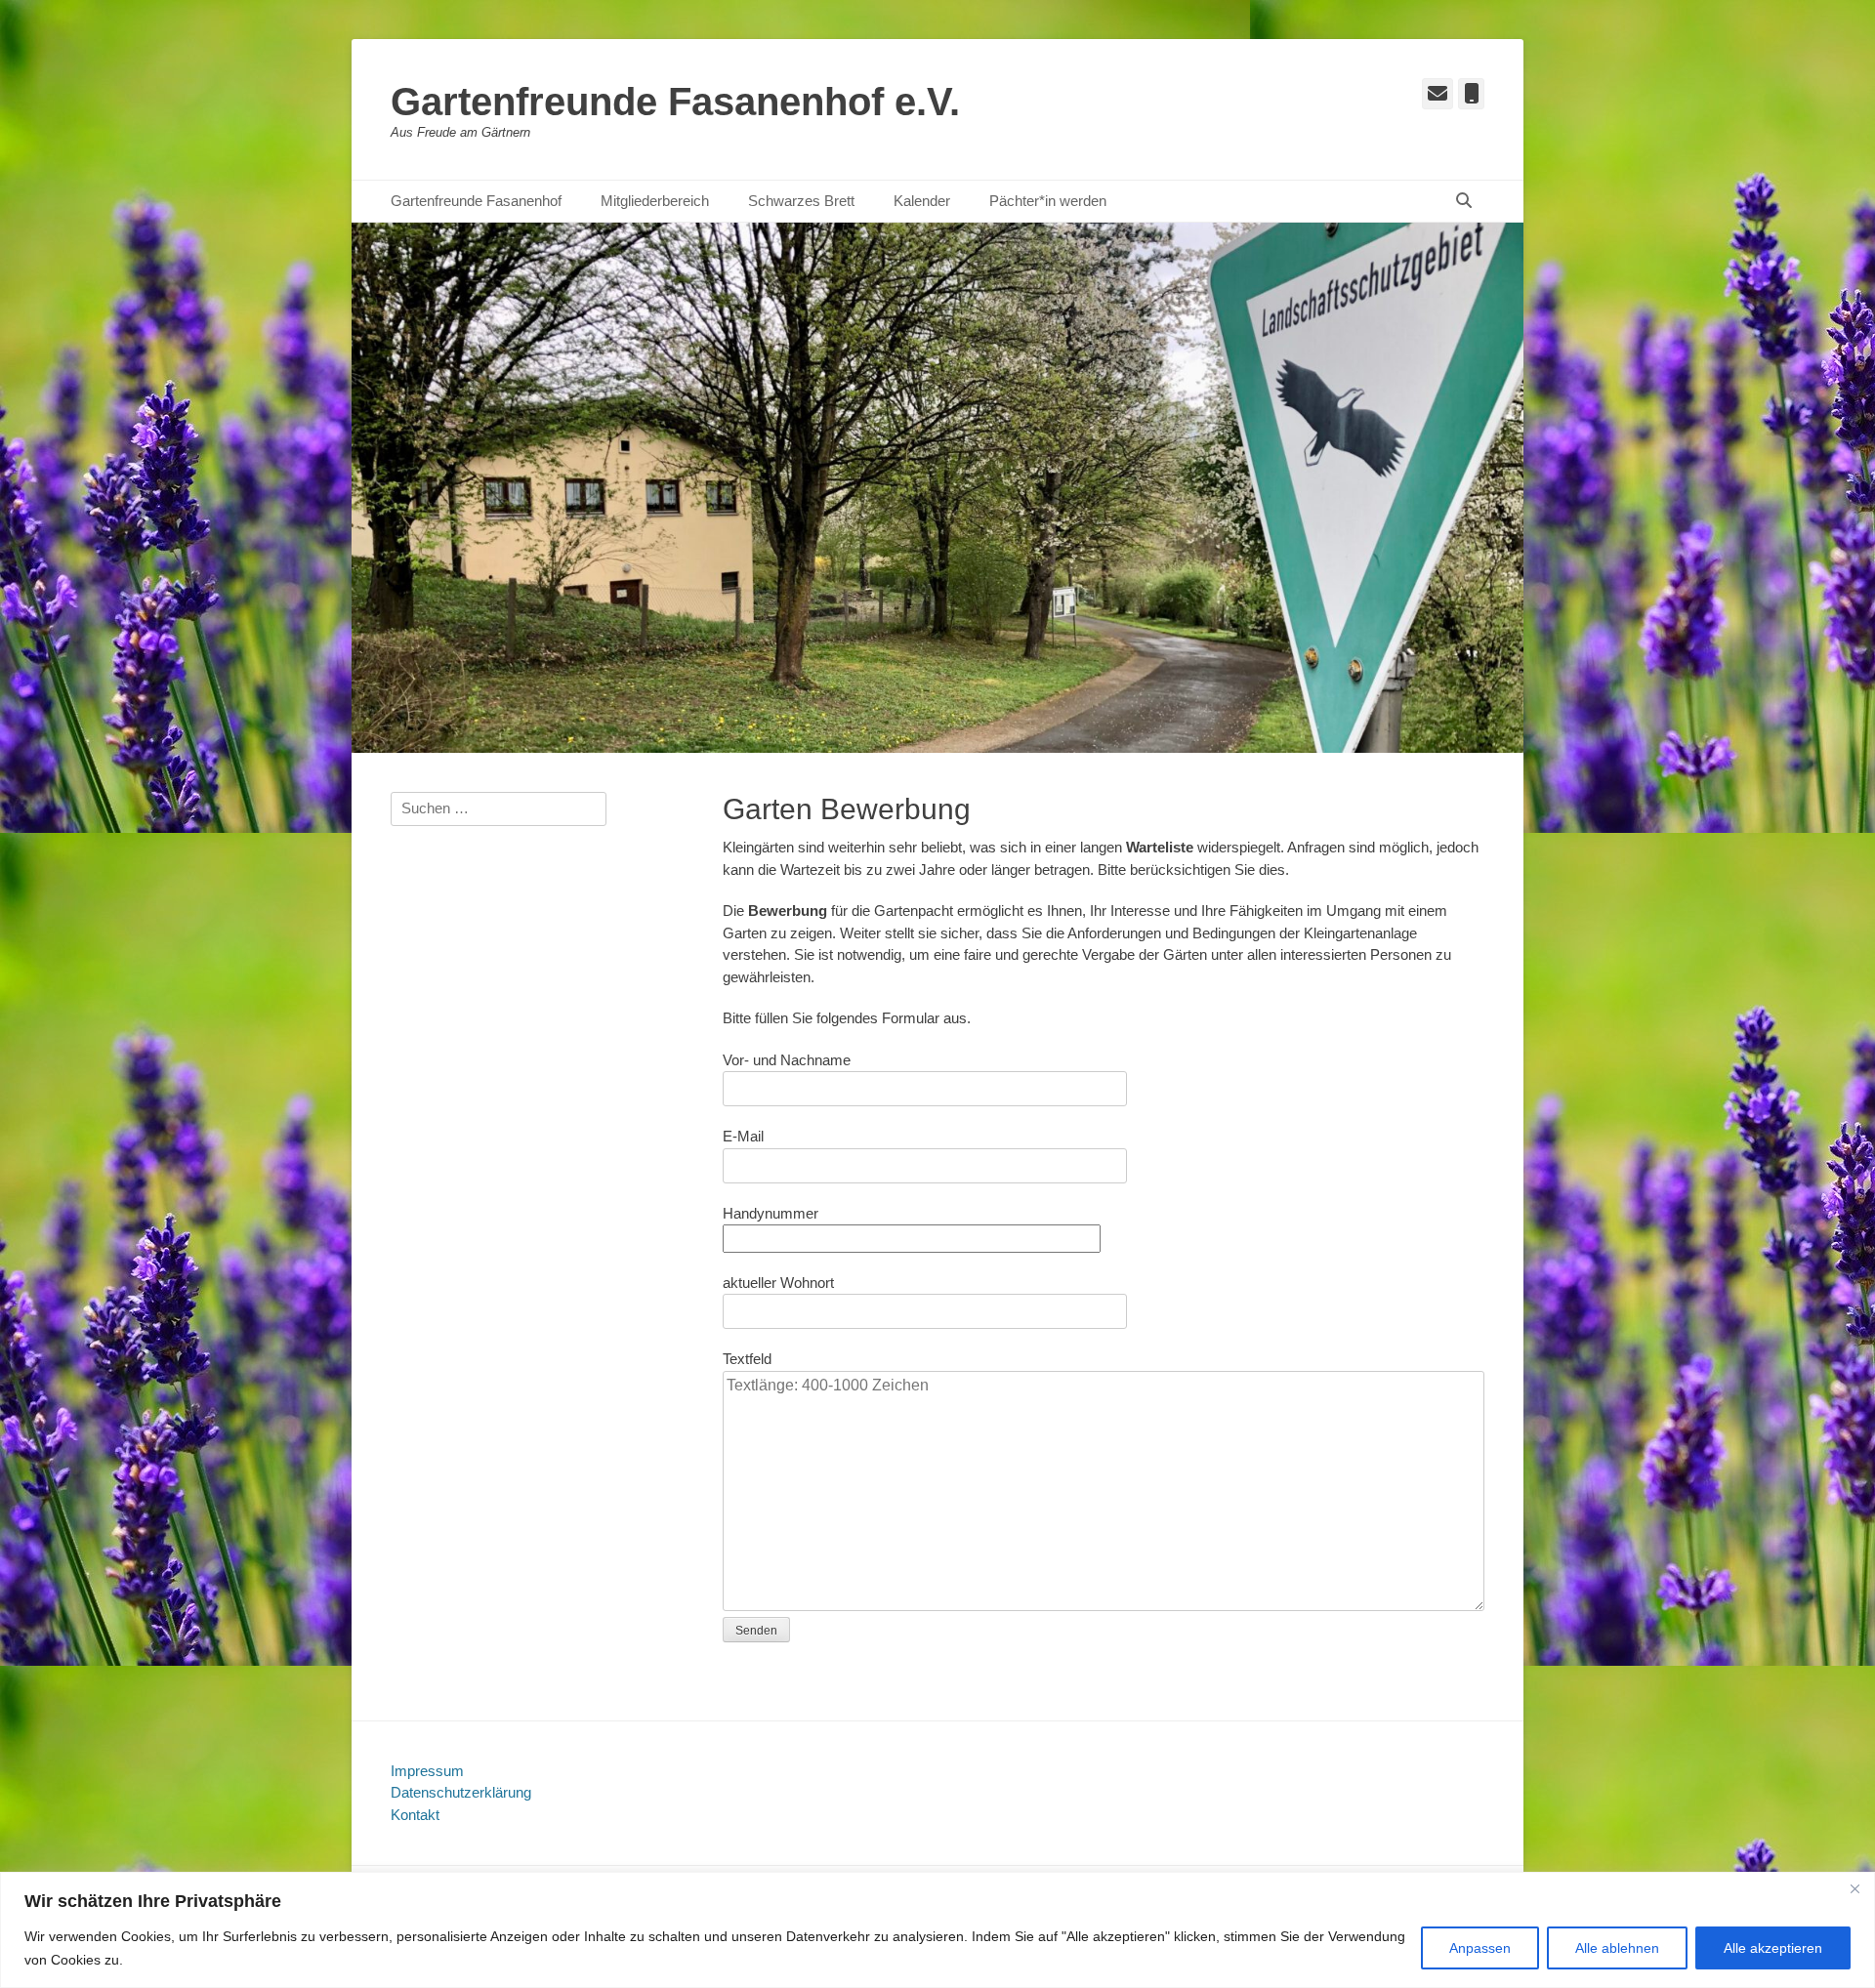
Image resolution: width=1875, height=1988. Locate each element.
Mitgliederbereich (655, 201)
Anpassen (1480, 1948)
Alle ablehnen (1617, 1948)
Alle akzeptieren (1773, 1948)
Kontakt (415, 1815)
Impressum (427, 1771)
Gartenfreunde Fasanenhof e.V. (675, 102)
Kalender (922, 201)
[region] (937, 1930)
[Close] (1854, 1888)
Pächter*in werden (1048, 201)
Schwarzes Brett (801, 201)
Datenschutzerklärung (461, 1792)
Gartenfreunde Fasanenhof (476, 201)
